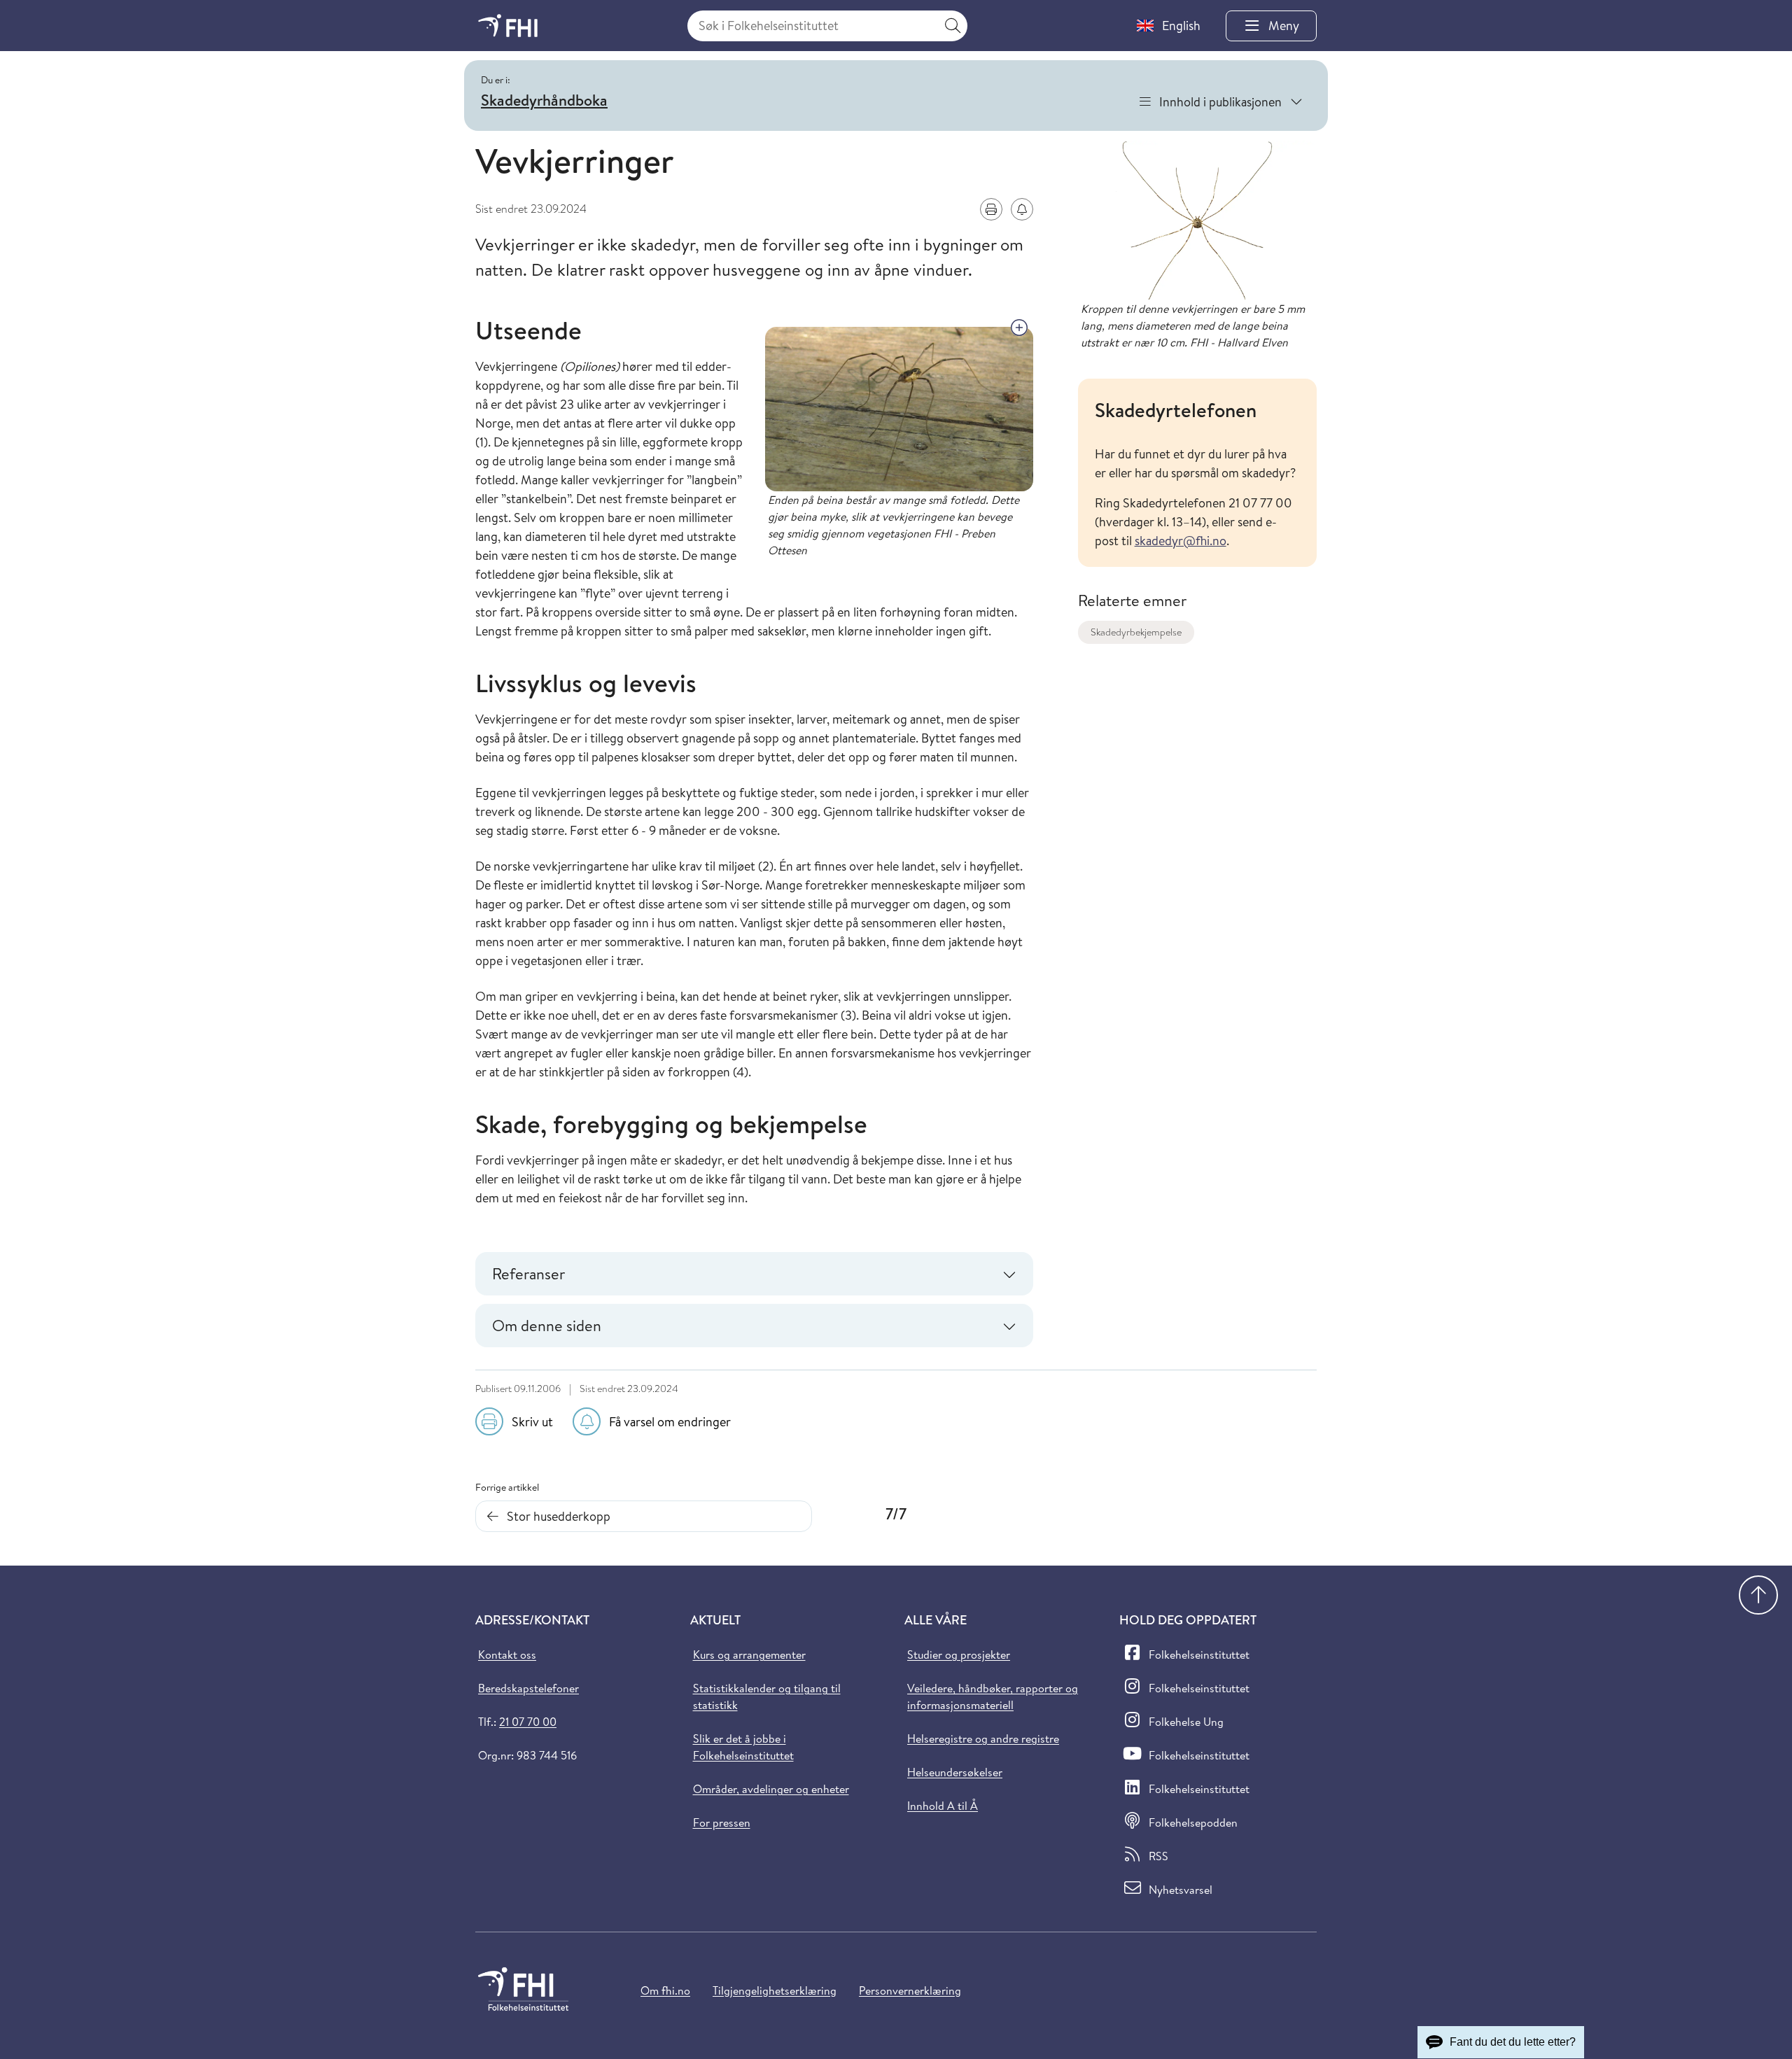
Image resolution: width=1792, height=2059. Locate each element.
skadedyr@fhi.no (1181, 541)
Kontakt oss (507, 1654)
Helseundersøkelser (955, 1772)
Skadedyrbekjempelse (1136, 632)
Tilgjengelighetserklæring (775, 1990)
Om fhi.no (665, 1990)
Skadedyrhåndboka (544, 100)
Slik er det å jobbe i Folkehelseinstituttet (743, 1747)
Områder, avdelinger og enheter (771, 1789)
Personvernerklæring (910, 1990)
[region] (1197, 473)
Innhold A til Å (943, 1806)
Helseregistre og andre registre (983, 1738)
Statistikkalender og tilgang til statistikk (767, 1696)
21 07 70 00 (528, 1722)
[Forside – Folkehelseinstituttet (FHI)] (508, 26)
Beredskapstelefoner (528, 1688)
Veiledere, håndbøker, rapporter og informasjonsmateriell (993, 1696)
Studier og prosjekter (959, 1654)
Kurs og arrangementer (749, 1654)
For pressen (722, 1822)
